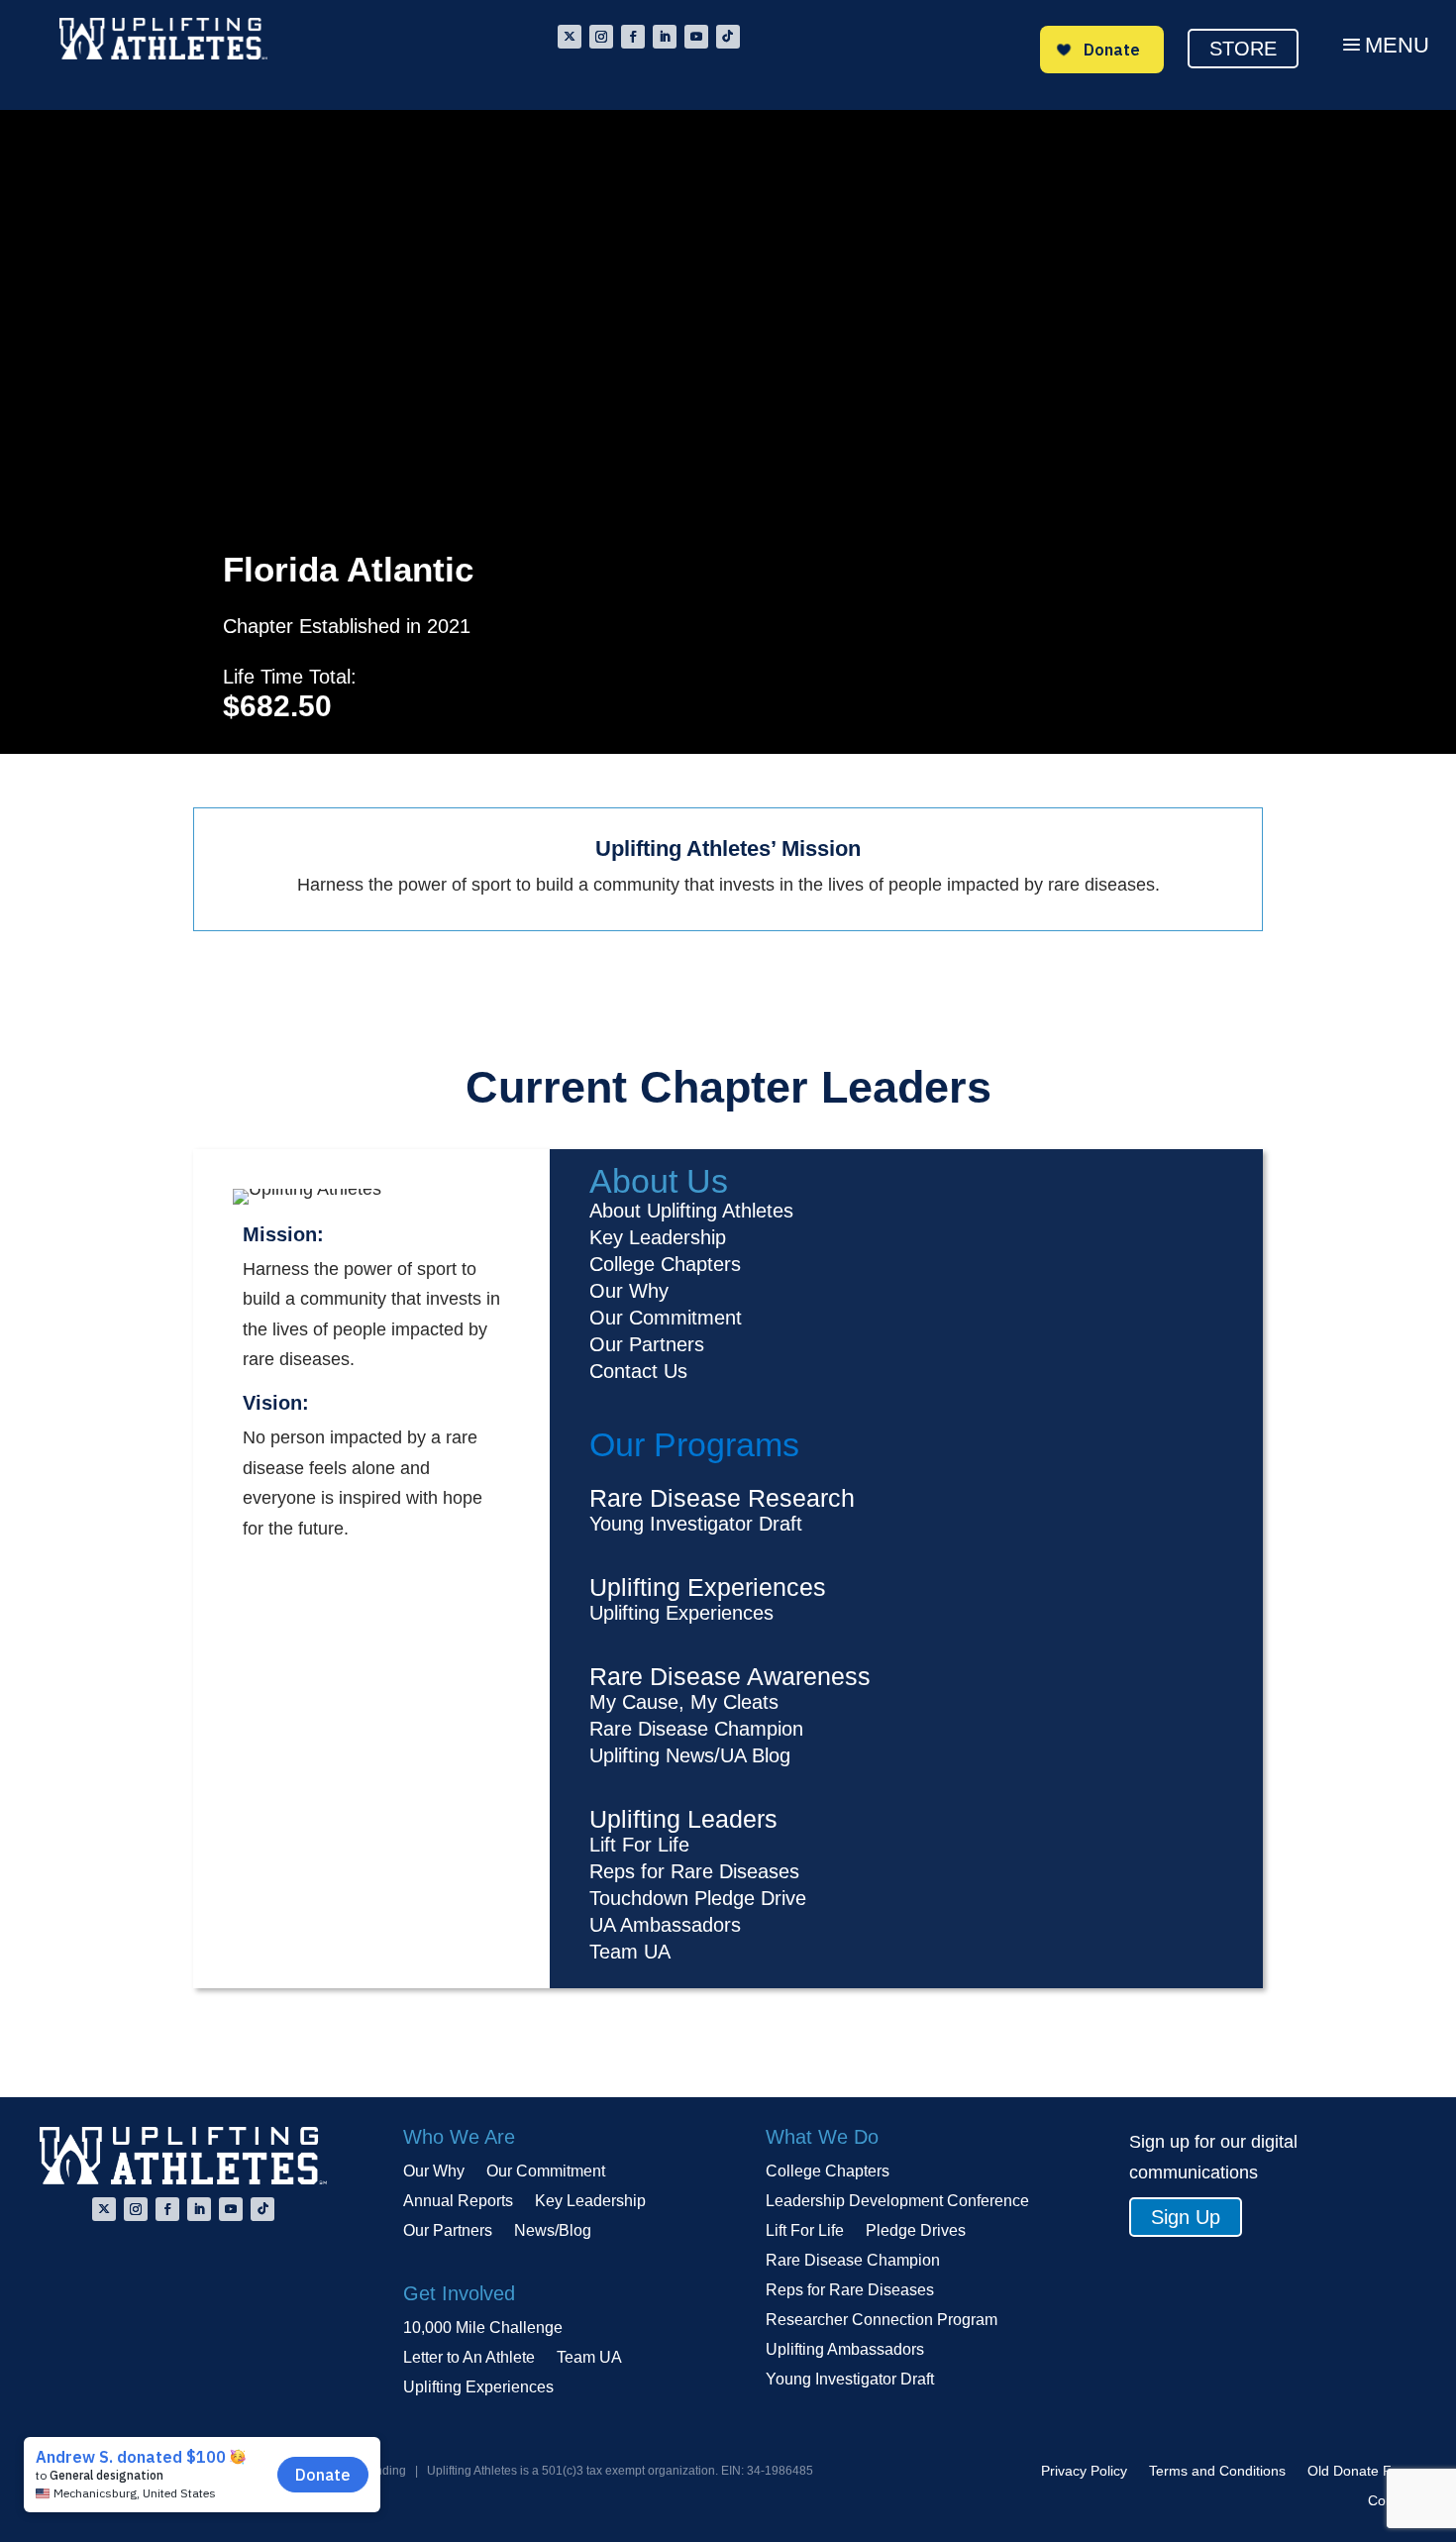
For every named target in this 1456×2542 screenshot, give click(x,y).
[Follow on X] (570, 37)
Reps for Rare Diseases (850, 2291)
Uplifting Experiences (478, 2388)
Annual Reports (458, 2202)
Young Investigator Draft (850, 2380)
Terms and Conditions (1217, 2471)
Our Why (434, 2172)
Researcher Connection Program (882, 2321)
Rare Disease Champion (853, 2261)
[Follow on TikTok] (728, 37)
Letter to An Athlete (469, 2358)
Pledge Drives (916, 2231)
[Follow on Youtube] (696, 37)
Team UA (589, 2358)
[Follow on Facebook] (633, 37)
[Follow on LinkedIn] (665, 37)
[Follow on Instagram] (601, 37)
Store (1243, 49)
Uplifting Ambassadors (845, 2350)
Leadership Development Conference (897, 2202)
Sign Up (1186, 2217)
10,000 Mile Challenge (483, 2329)
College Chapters (828, 2172)
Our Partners (448, 2231)
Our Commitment (546, 2172)
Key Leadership (590, 2202)
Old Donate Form (1362, 2471)
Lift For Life (805, 2231)
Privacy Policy (1084, 2471)
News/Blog (553, 2231)
